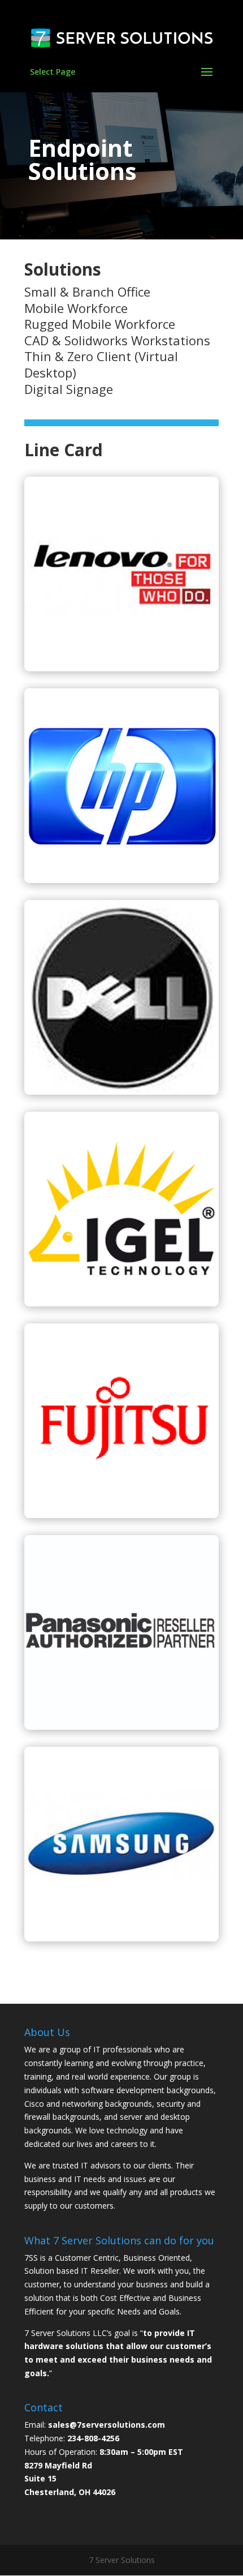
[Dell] (121, 1092)
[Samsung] (121, 1938)
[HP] (121, 880)
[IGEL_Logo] (121, 1303)
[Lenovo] (121, 668)
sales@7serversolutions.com (107, 2425)
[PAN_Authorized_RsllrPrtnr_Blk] (121, 1727)
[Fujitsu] (121, 1515)
